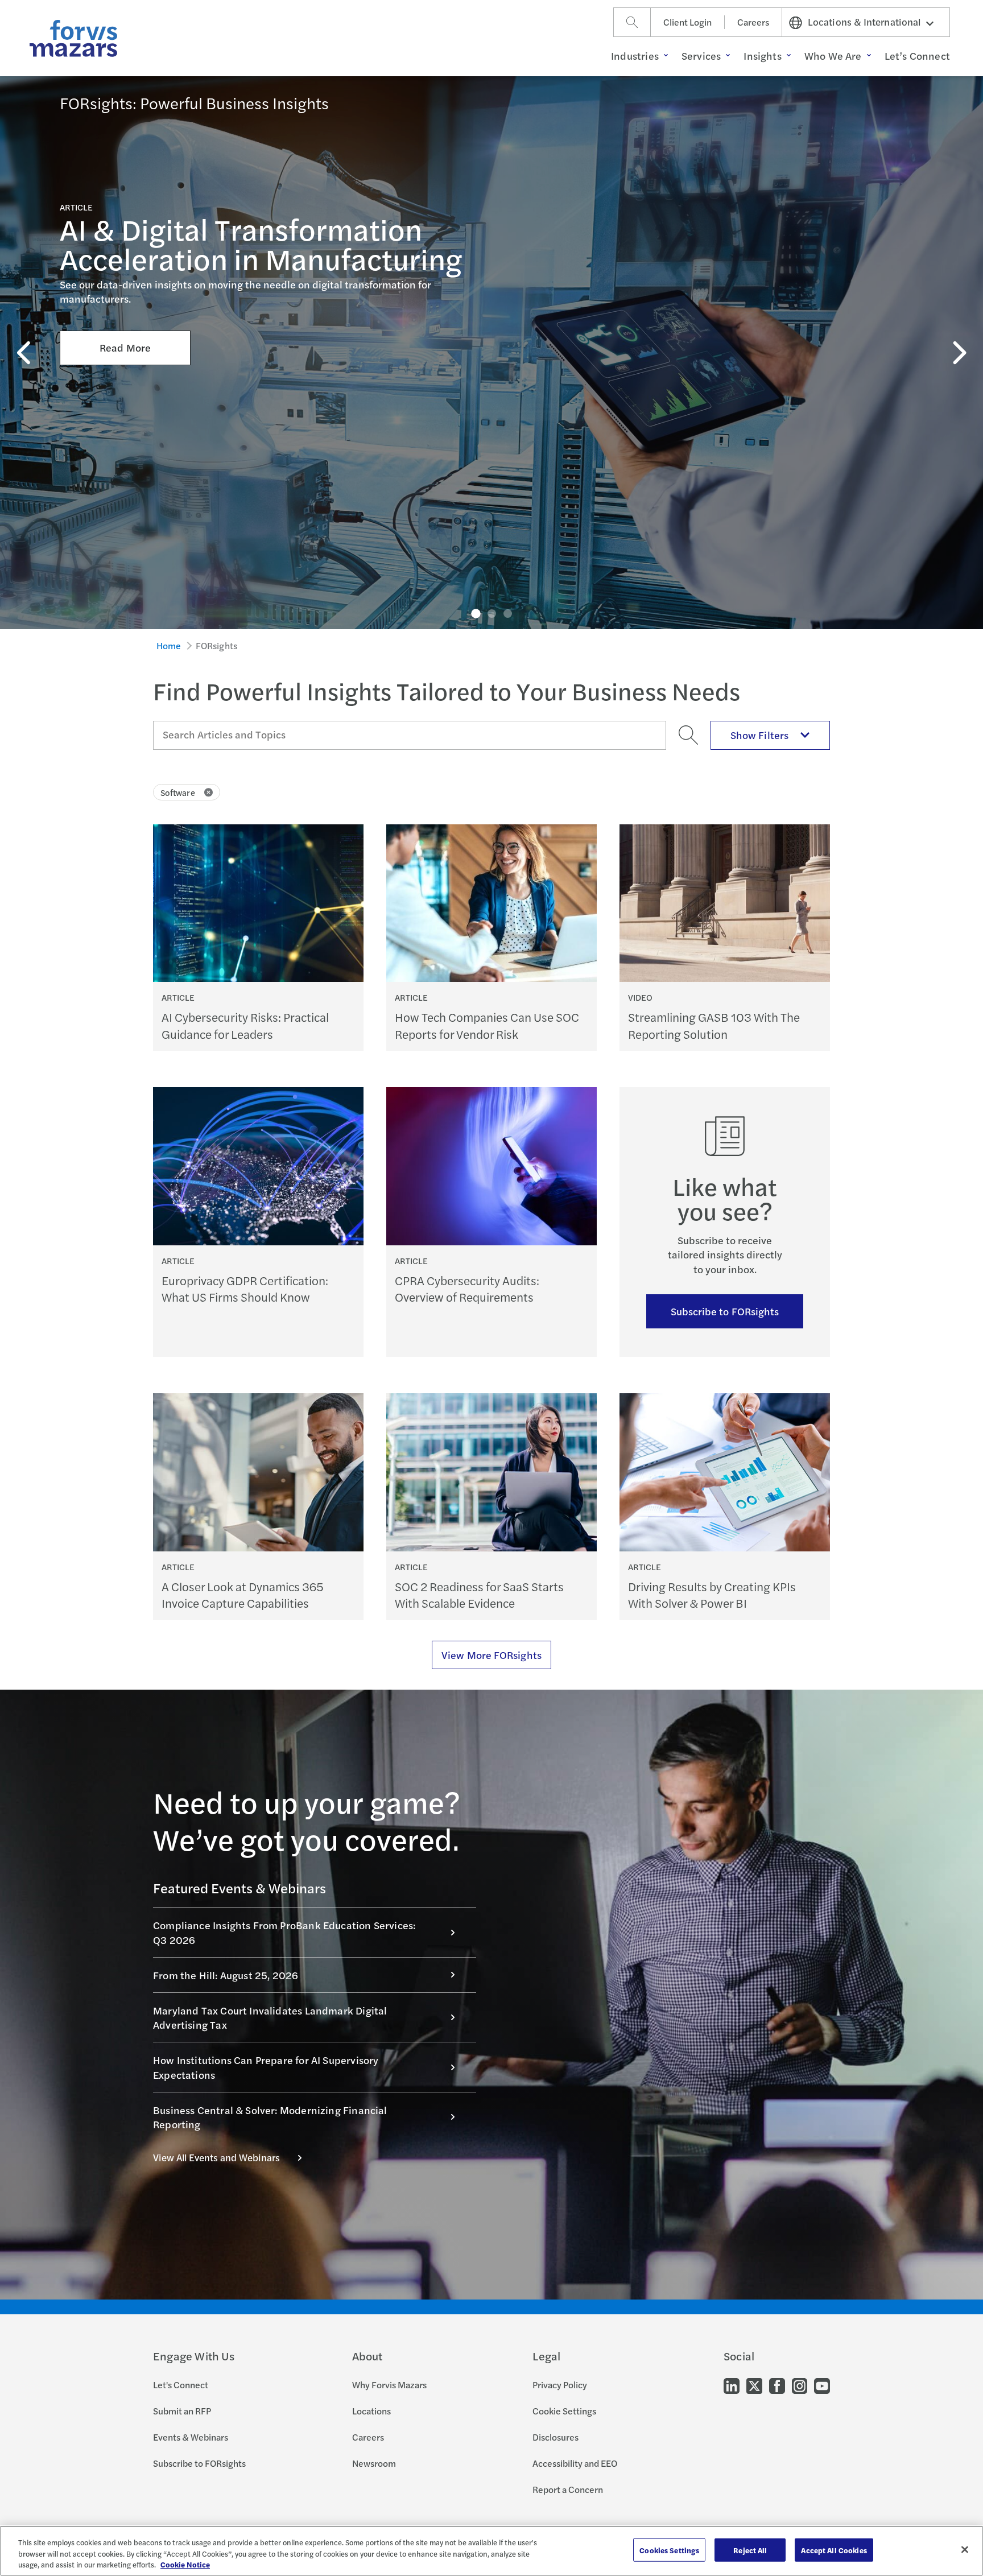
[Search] (632, 22)
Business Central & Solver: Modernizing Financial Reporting (270, 2117)
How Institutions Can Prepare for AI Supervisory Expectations (266, 2067)
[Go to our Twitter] (754, 2385)
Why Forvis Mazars (389, 2385)
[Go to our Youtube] (822, 2385)
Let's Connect (181, 2385)
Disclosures (555, 2437)
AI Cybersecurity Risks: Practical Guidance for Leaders (245, 1025)
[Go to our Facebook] (777, 2385)
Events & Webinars (191, 2437)
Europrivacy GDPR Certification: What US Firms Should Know (245, 1289)
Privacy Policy (560, 2385)
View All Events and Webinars (216, 2157)
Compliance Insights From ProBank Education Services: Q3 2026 (284, 1932)
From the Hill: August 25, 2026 (226, 1975)
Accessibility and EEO (575, 2463)
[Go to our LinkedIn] (732, 2385)
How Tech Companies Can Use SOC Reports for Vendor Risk (487, 1025)
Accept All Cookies (834, 2550)
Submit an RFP (182, 2411)
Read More (125, 347)
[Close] (965, 2549)
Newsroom (374, 2463)
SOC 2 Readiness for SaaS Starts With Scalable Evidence (479, 1595)
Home (169, 645)
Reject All (750, 2550)
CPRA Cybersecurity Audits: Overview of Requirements (467, 1289)
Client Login (687, 22)
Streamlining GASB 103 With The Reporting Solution (714, 1025)
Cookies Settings (669, 2550)
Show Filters (759, 735)
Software (178, 792)
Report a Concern (568, 2489)
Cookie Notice (185, 2564)
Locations (371, 2411)
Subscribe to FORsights (725, 1311)
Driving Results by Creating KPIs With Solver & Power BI (712, 1595)
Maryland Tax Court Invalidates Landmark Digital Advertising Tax (270, 2017)
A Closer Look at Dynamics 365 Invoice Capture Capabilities (243, 1595)
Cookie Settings (564, 2411)
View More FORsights (491, 1655)
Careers (753, 22)
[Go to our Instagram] (800, 2385)
